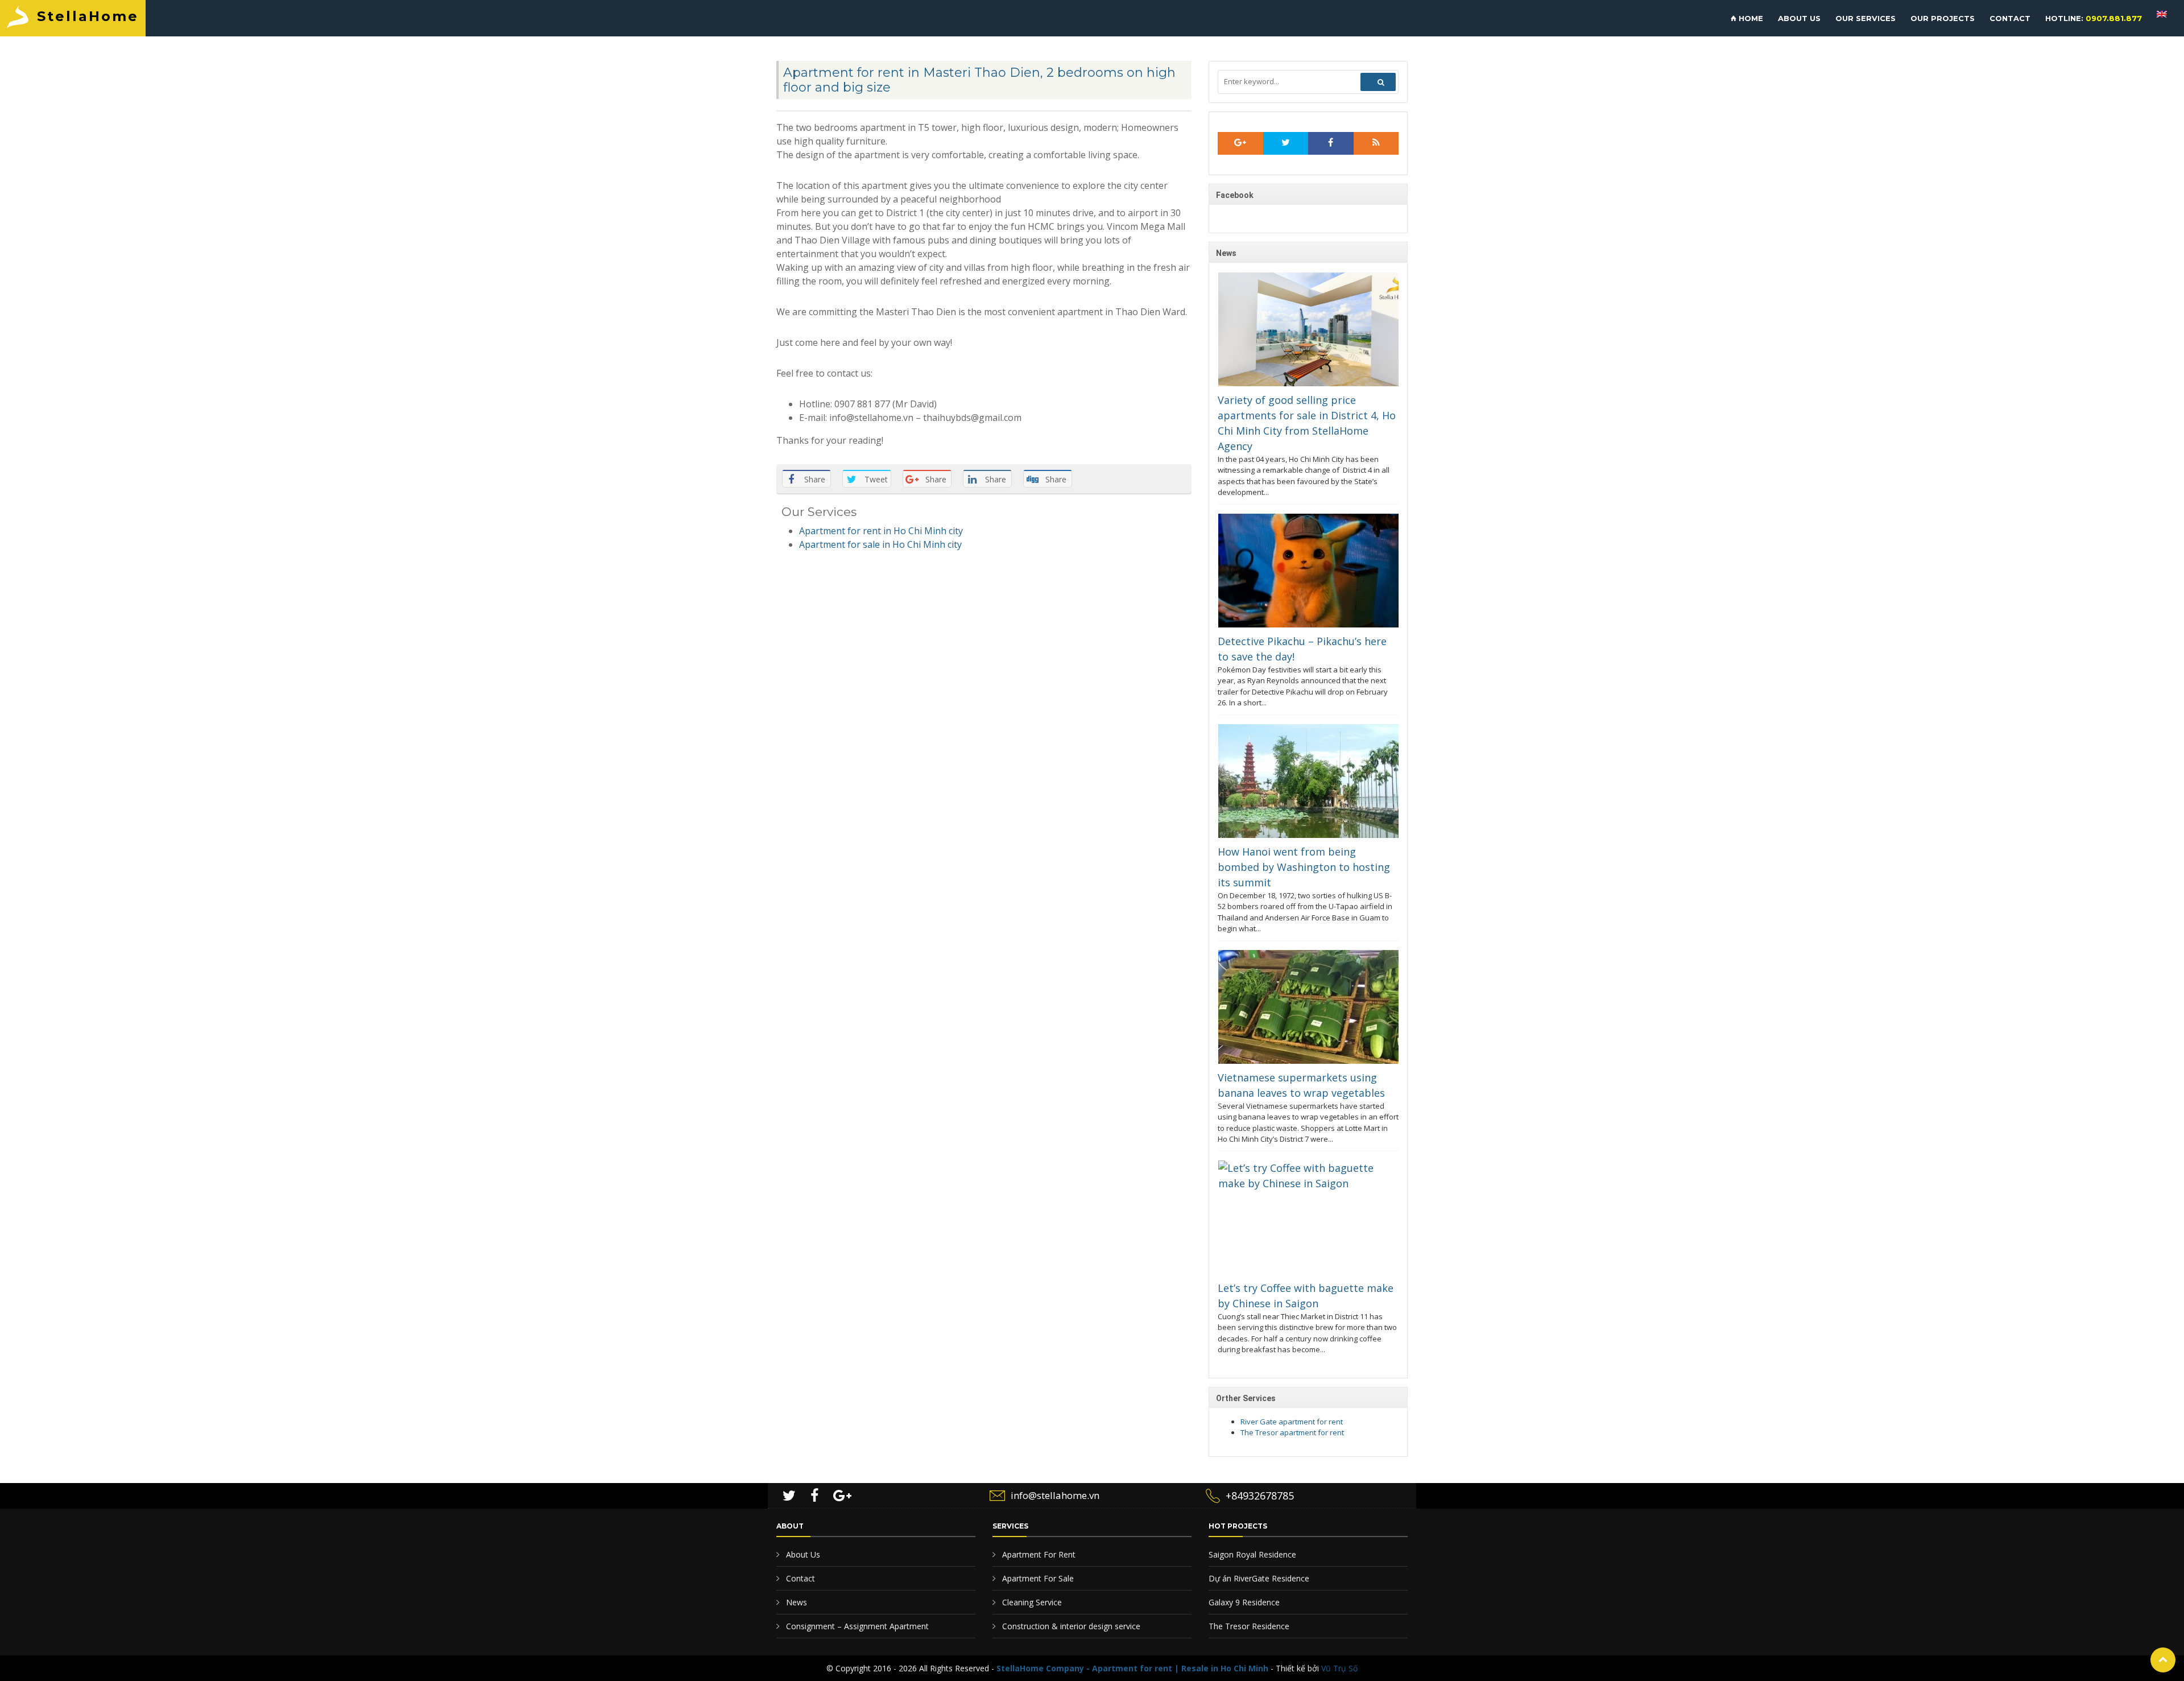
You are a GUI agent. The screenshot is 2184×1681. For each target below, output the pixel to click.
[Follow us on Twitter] (1286, 143)
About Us (802, 1554)
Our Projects (1943, 18)
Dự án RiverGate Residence (1259, 1578)
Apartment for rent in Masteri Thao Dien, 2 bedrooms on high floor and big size (979, 80)
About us (1799, 18)
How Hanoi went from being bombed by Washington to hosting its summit (1304, 867)
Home (1750, 18)
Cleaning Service (1031, 1602)
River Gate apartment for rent (1292, 1422)
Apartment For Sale (1037, 1578)
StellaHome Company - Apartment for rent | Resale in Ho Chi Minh (1132, 1668)
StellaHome (88, 16)
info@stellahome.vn (1055, 1495)
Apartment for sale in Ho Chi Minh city (880, 544)
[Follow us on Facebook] (1331, 143)
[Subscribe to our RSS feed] (1240, 143)
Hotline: (2094, 18)
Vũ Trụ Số (1339, 1668)
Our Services (1865, 18)
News (795, 1602)
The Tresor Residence (1249, 1626)
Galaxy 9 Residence (1244, 1602)
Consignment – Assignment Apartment (856, 1626)
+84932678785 (1260, 1496)
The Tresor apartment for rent (1292, 1432)
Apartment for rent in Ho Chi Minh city (881, 531)
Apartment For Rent (1038, 1554)
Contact (2010, 18)
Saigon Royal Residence (1252, 1554)
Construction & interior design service (1070, 1626)
